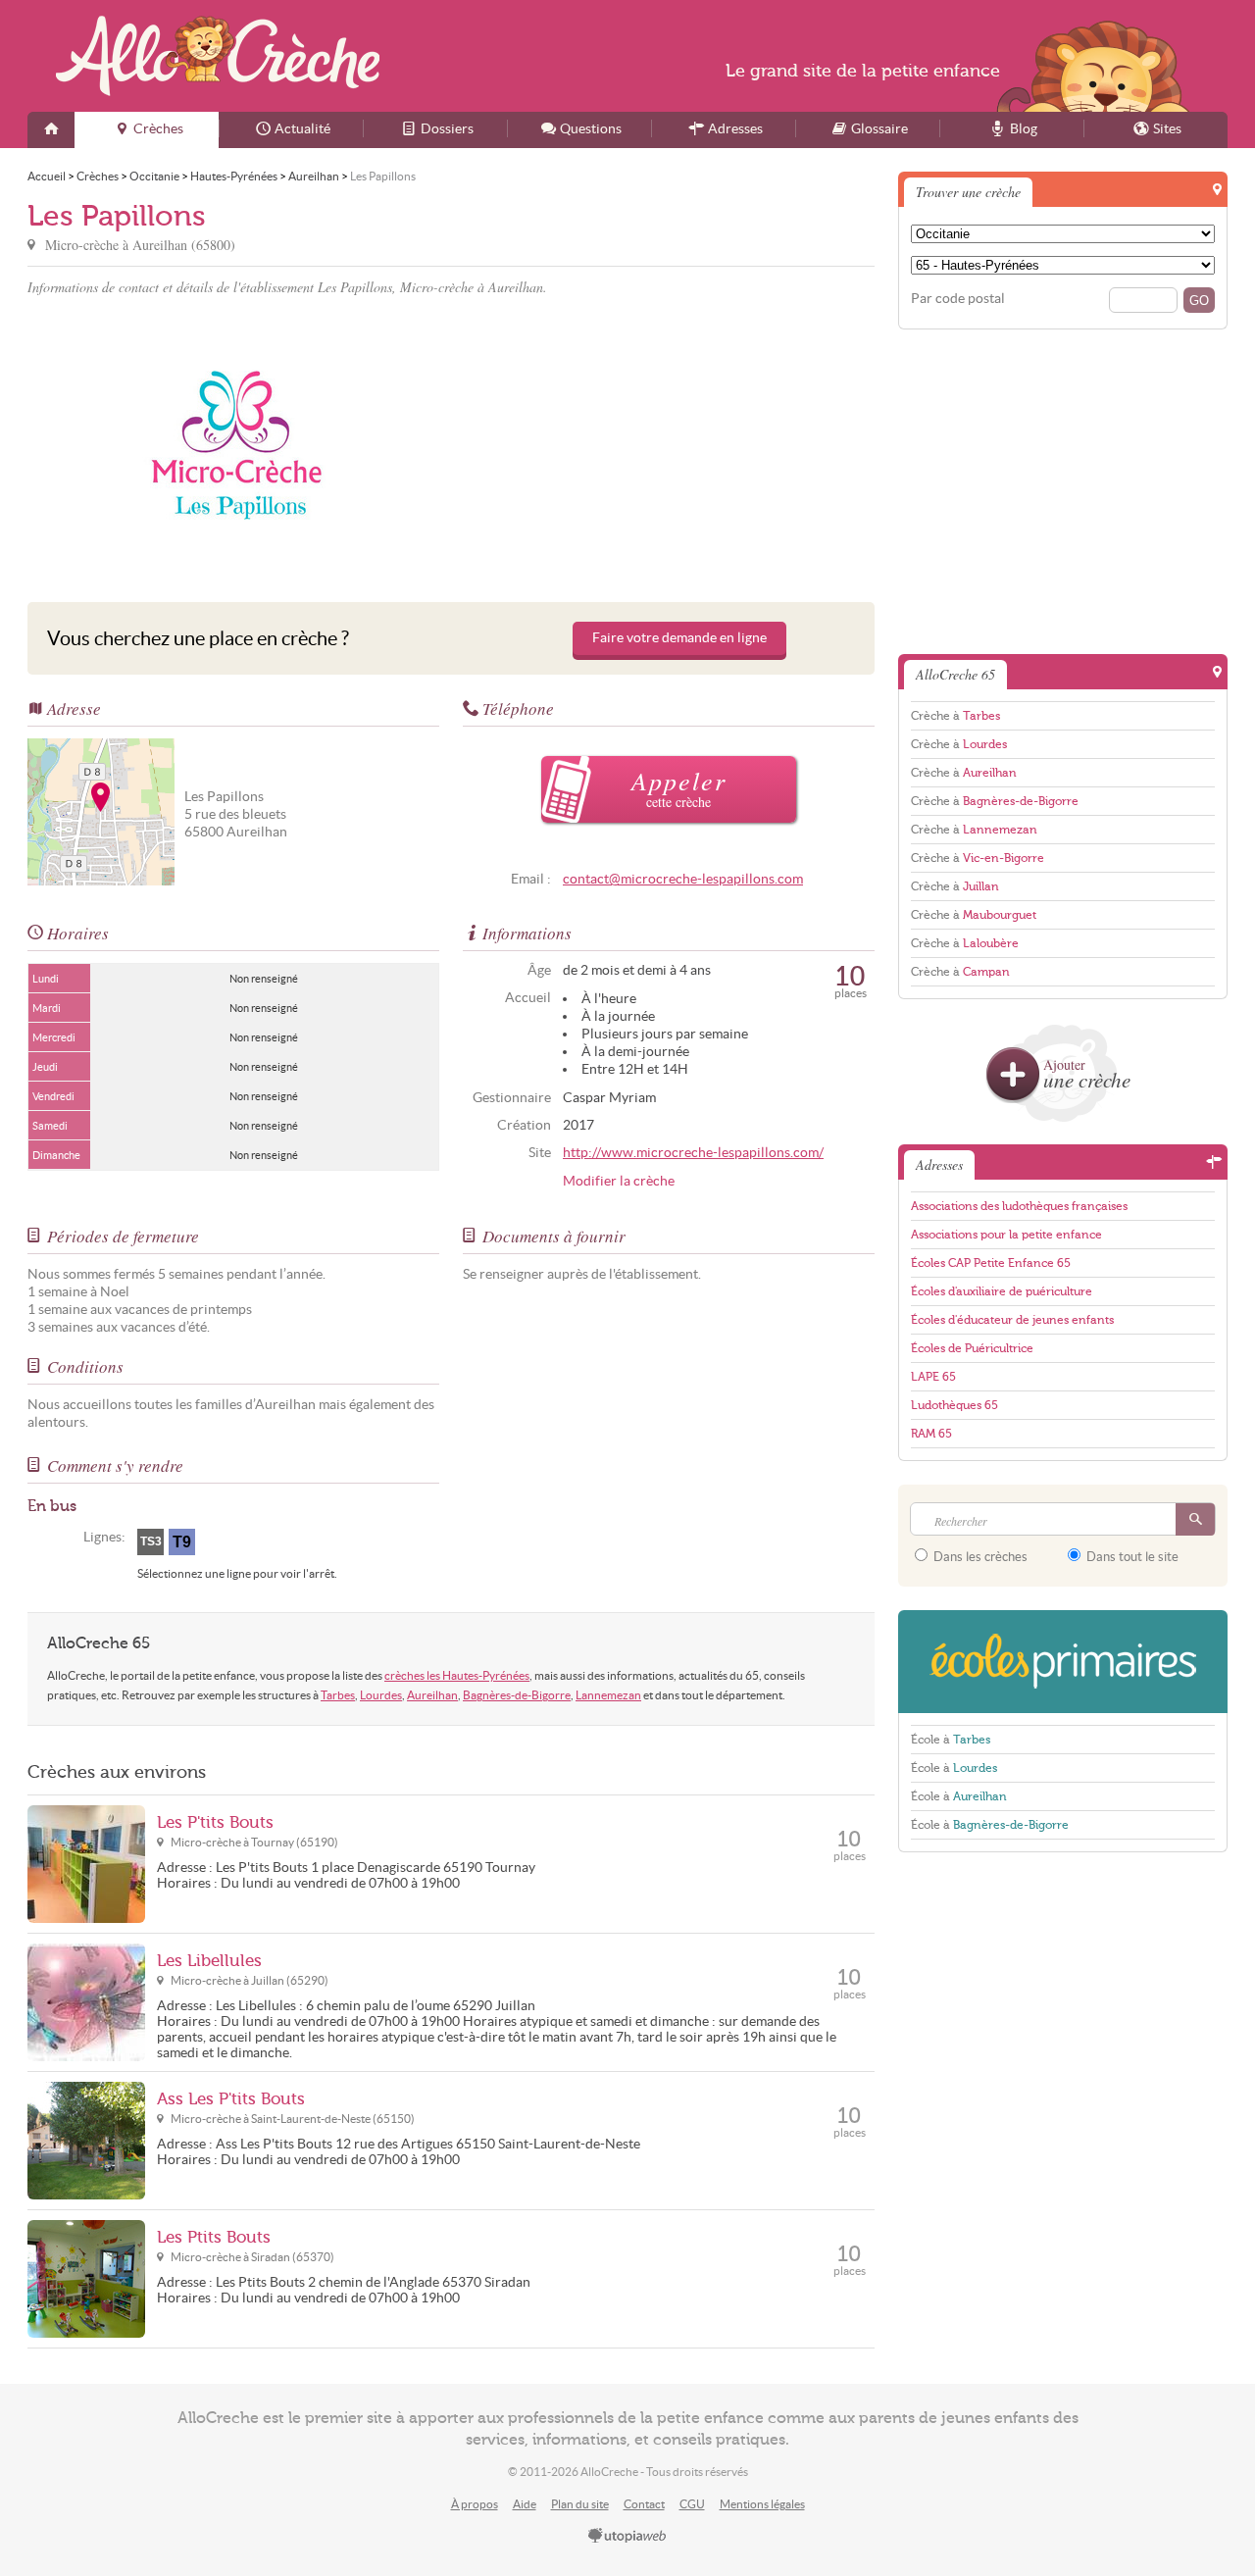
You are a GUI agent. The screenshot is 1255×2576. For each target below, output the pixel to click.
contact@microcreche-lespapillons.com (683, 879)
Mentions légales (762, 2504)
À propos (475, 2504)
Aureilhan (432, 1695)
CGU (692, 2504)
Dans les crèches (979, 1557)
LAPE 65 (933, 1377)
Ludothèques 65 (954, 1405)
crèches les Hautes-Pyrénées (457, 1675)
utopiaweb (627, 2537)
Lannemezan (608, 1695)
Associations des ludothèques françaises (1019, 1206)
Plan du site (580, 2504)
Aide (525, 2504)
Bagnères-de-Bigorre (517, 1695)
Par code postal (958, 299)
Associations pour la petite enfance (1006, 1235)
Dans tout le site (1131, 1557)
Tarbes (338, 1695)
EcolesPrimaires (1063, 1662)
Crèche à (955, 716)
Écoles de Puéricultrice (972, 1348)
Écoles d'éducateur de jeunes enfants (1012, 1320)
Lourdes (381, 1695)
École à (951, 1740)
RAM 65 (931, 1434)
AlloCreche (218, 56)
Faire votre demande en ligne (679, 638)
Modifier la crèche (619, 1181)
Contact (644, 2504)
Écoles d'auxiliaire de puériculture (1002, 1291)
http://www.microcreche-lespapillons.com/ (693, 1153)
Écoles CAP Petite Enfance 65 (991, 1263)
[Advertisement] (666, 445)
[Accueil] (51, 130)
